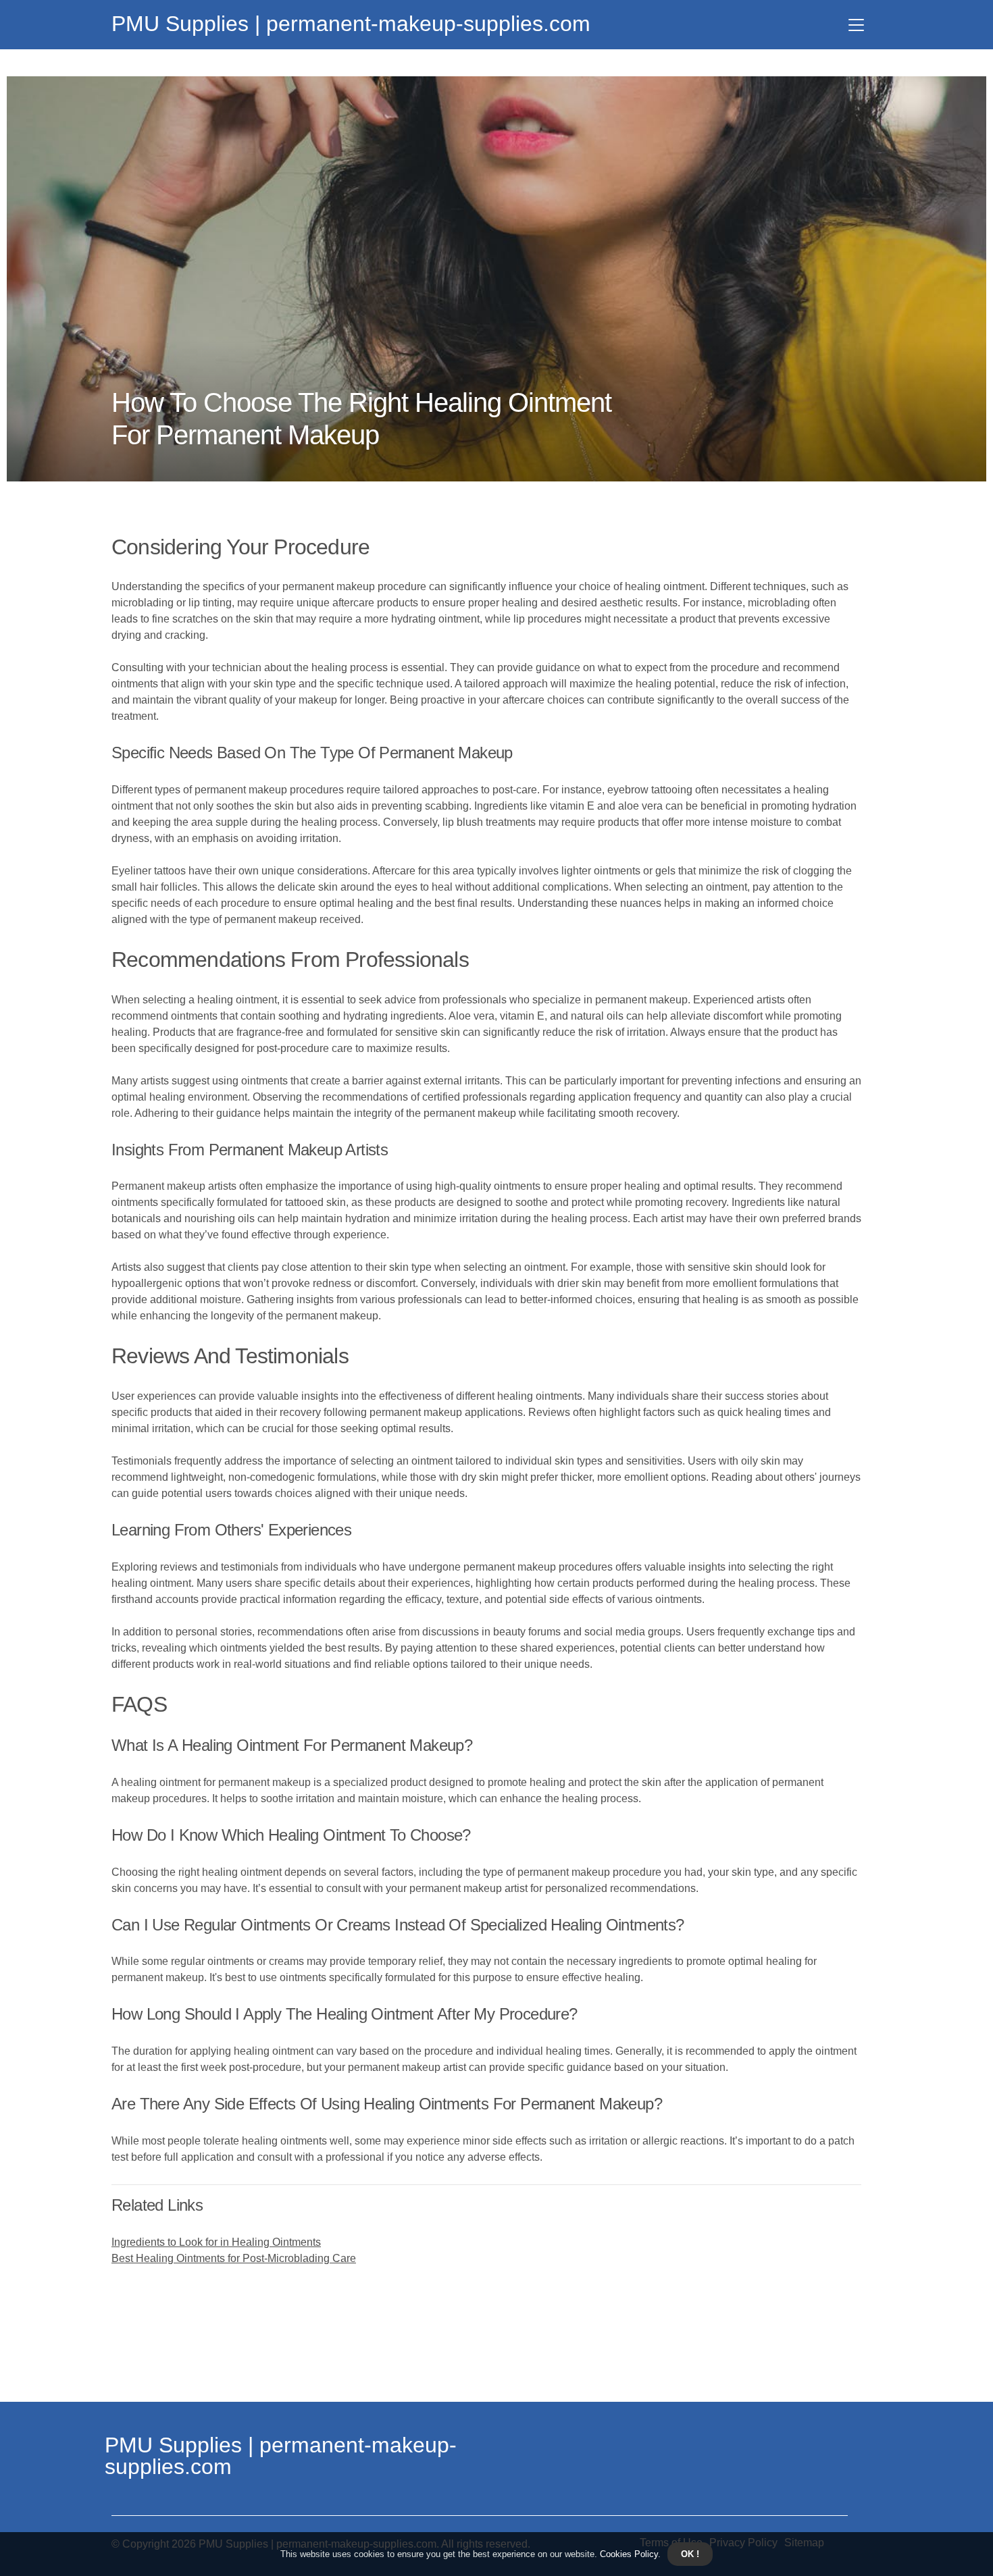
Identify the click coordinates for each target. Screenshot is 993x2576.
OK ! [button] (690, 2554)
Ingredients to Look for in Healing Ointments (216, 2242)
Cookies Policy (628, 2554)
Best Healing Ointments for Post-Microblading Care (234, 2258)
